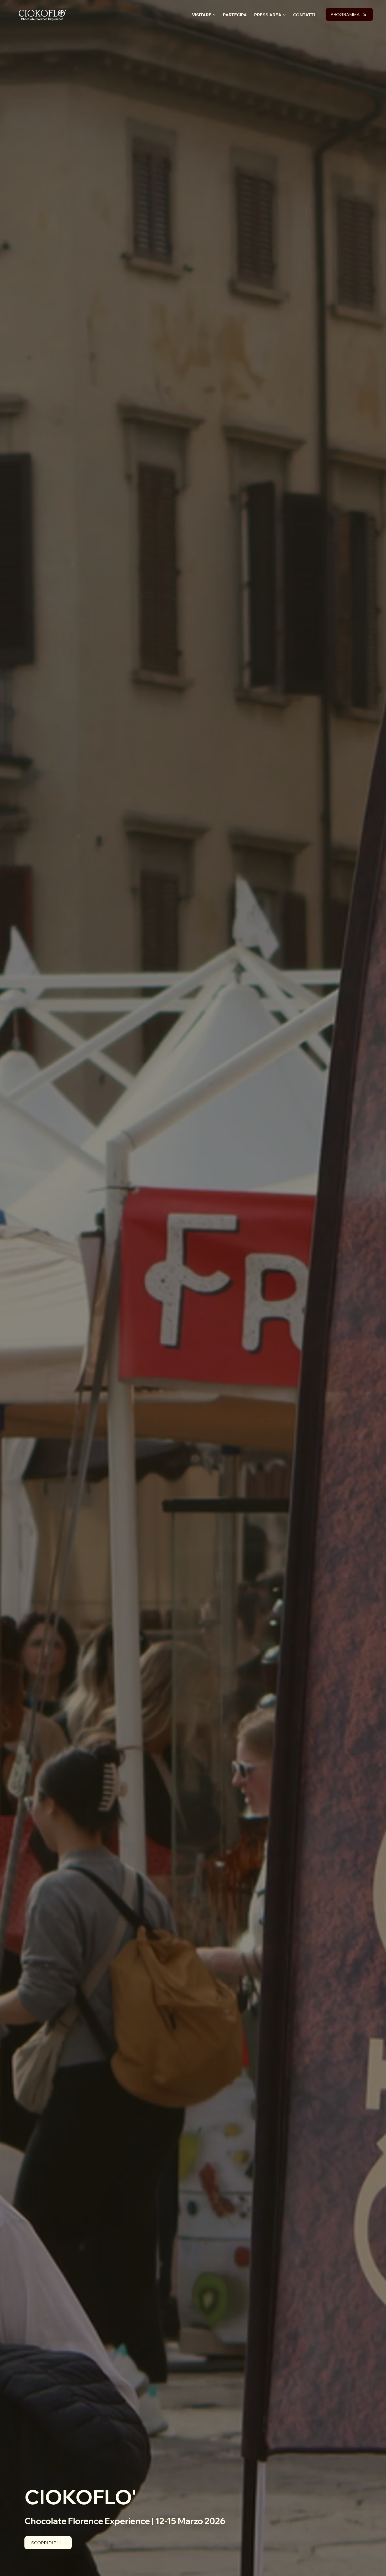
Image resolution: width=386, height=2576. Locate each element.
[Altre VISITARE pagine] (214, 15)
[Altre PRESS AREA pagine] (284, 15)
